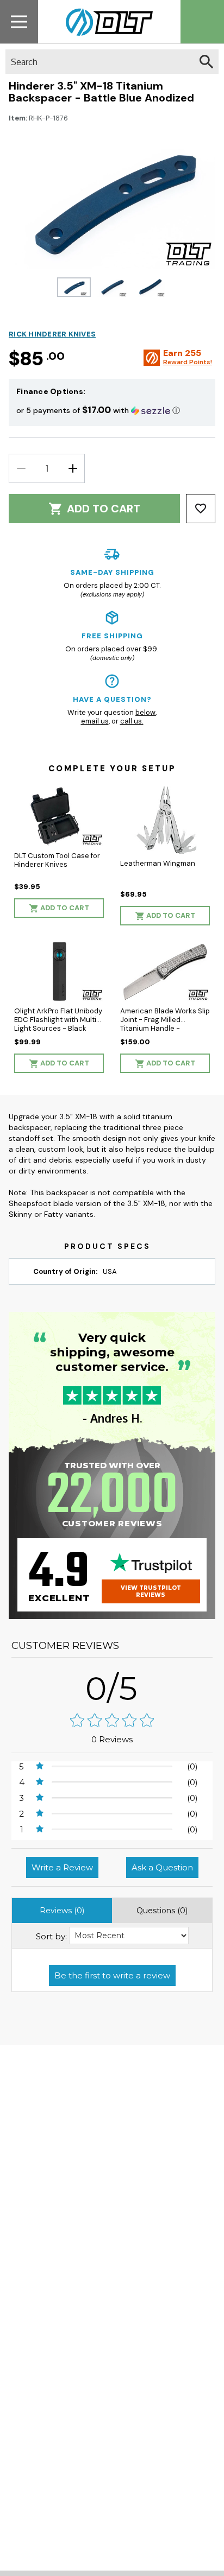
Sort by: (51, 1936)
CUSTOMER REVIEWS (65, 1646)
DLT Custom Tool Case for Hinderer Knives (57, 860)
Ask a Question (162, 1867)
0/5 (112, 1688)
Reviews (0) (62, 1911)
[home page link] (105, 22)
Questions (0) (162, 1911)
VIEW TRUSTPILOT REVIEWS (151, 1591)
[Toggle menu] (19, 21)
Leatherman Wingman (158, 863)
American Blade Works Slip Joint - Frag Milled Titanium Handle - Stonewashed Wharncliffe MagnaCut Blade (165, 1028)
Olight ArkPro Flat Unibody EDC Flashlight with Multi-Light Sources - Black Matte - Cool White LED (58, 1024)
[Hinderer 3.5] (74, 287)
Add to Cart (104, 509)
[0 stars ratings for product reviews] (112, 1721)
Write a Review (62, 1867)
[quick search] (206, 62)
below (145, 712)
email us (95, 721)
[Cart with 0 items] (202, 22)
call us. (132, 721)
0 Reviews (112, 1739)
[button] (112, 410)
